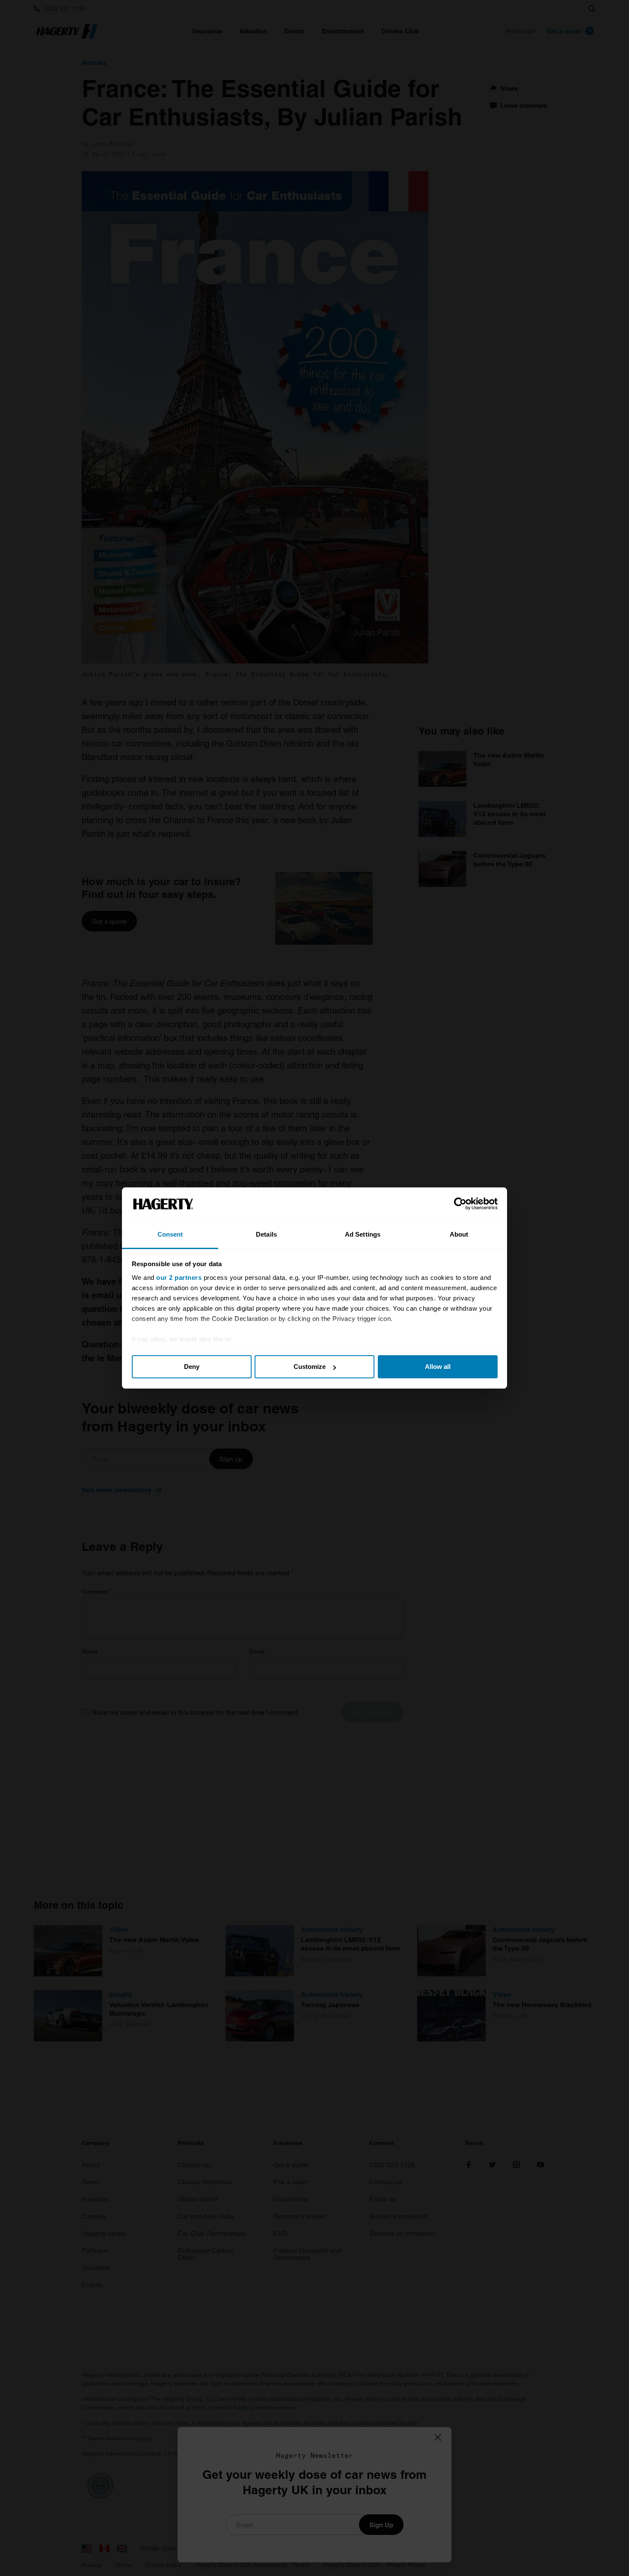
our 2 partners (179, 1278)
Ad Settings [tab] (363, 1234)
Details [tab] (266, 1234)
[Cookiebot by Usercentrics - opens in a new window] (460, 1204)
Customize (310, 1367)
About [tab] (459, 1234)
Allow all (438, 1367)
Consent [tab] (170, 1234)
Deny (192, 1367)
